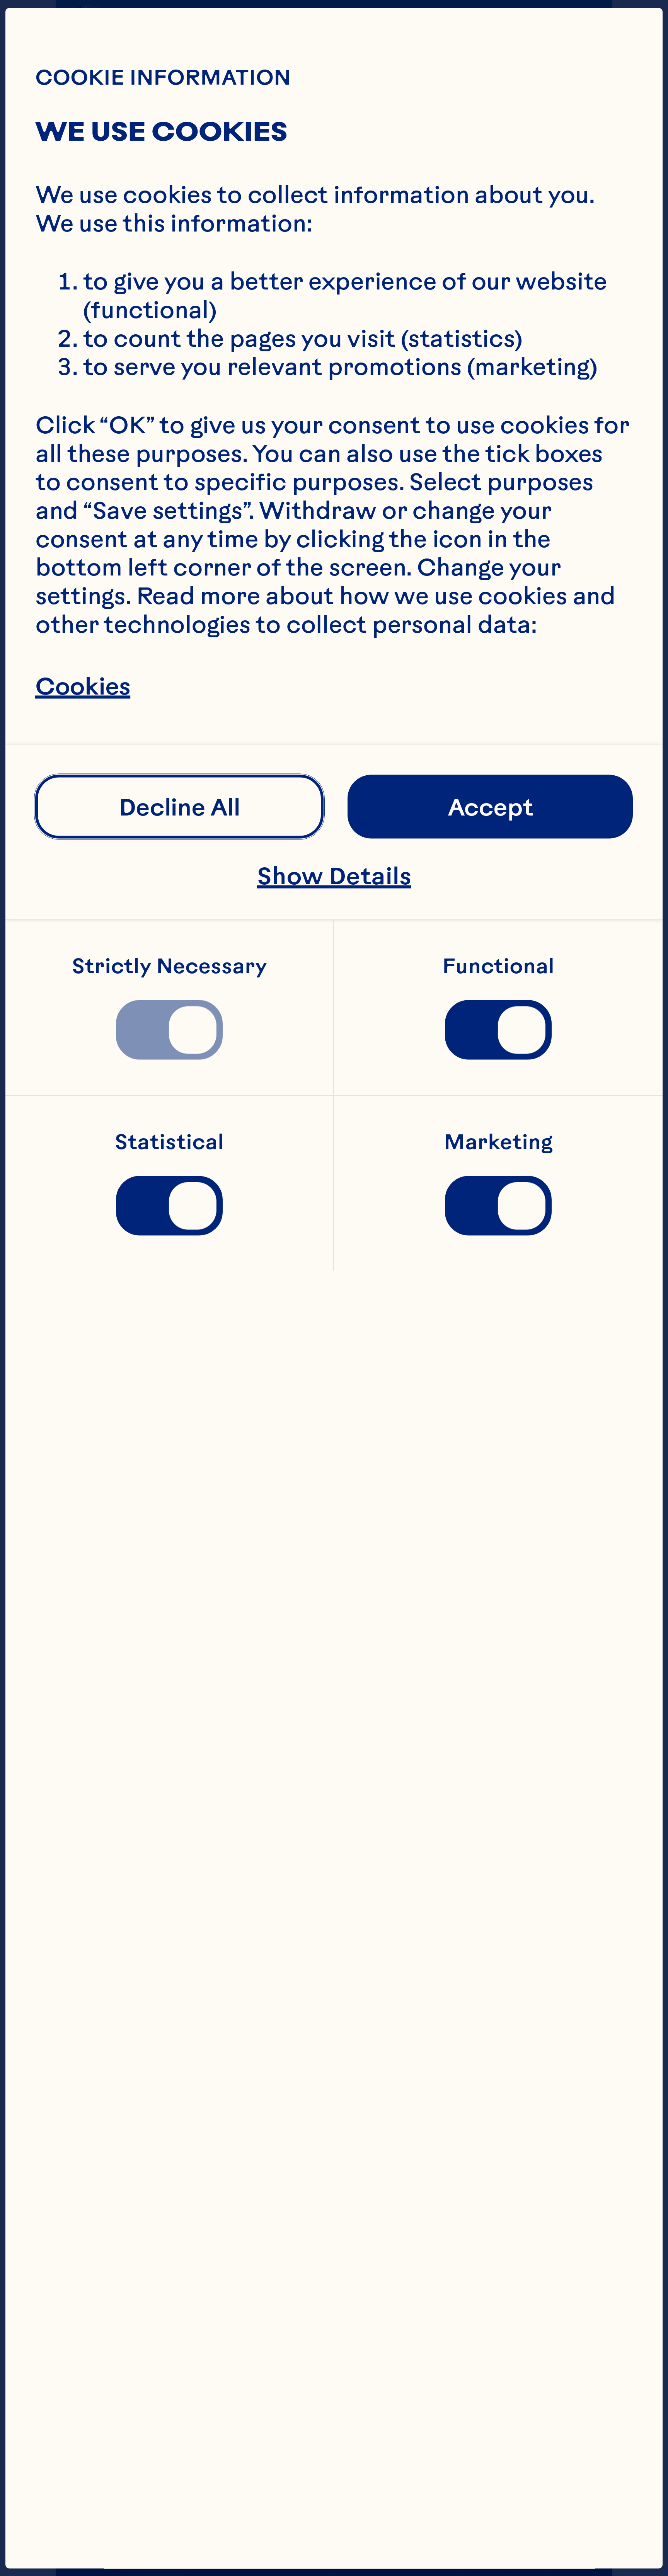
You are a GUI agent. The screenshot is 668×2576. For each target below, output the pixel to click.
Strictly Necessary (170, 966)
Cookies (83, 685)
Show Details (334, 876)
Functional (498, 966)
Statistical (169, 1142)
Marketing (498, 1142)
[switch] (169, 1030)
